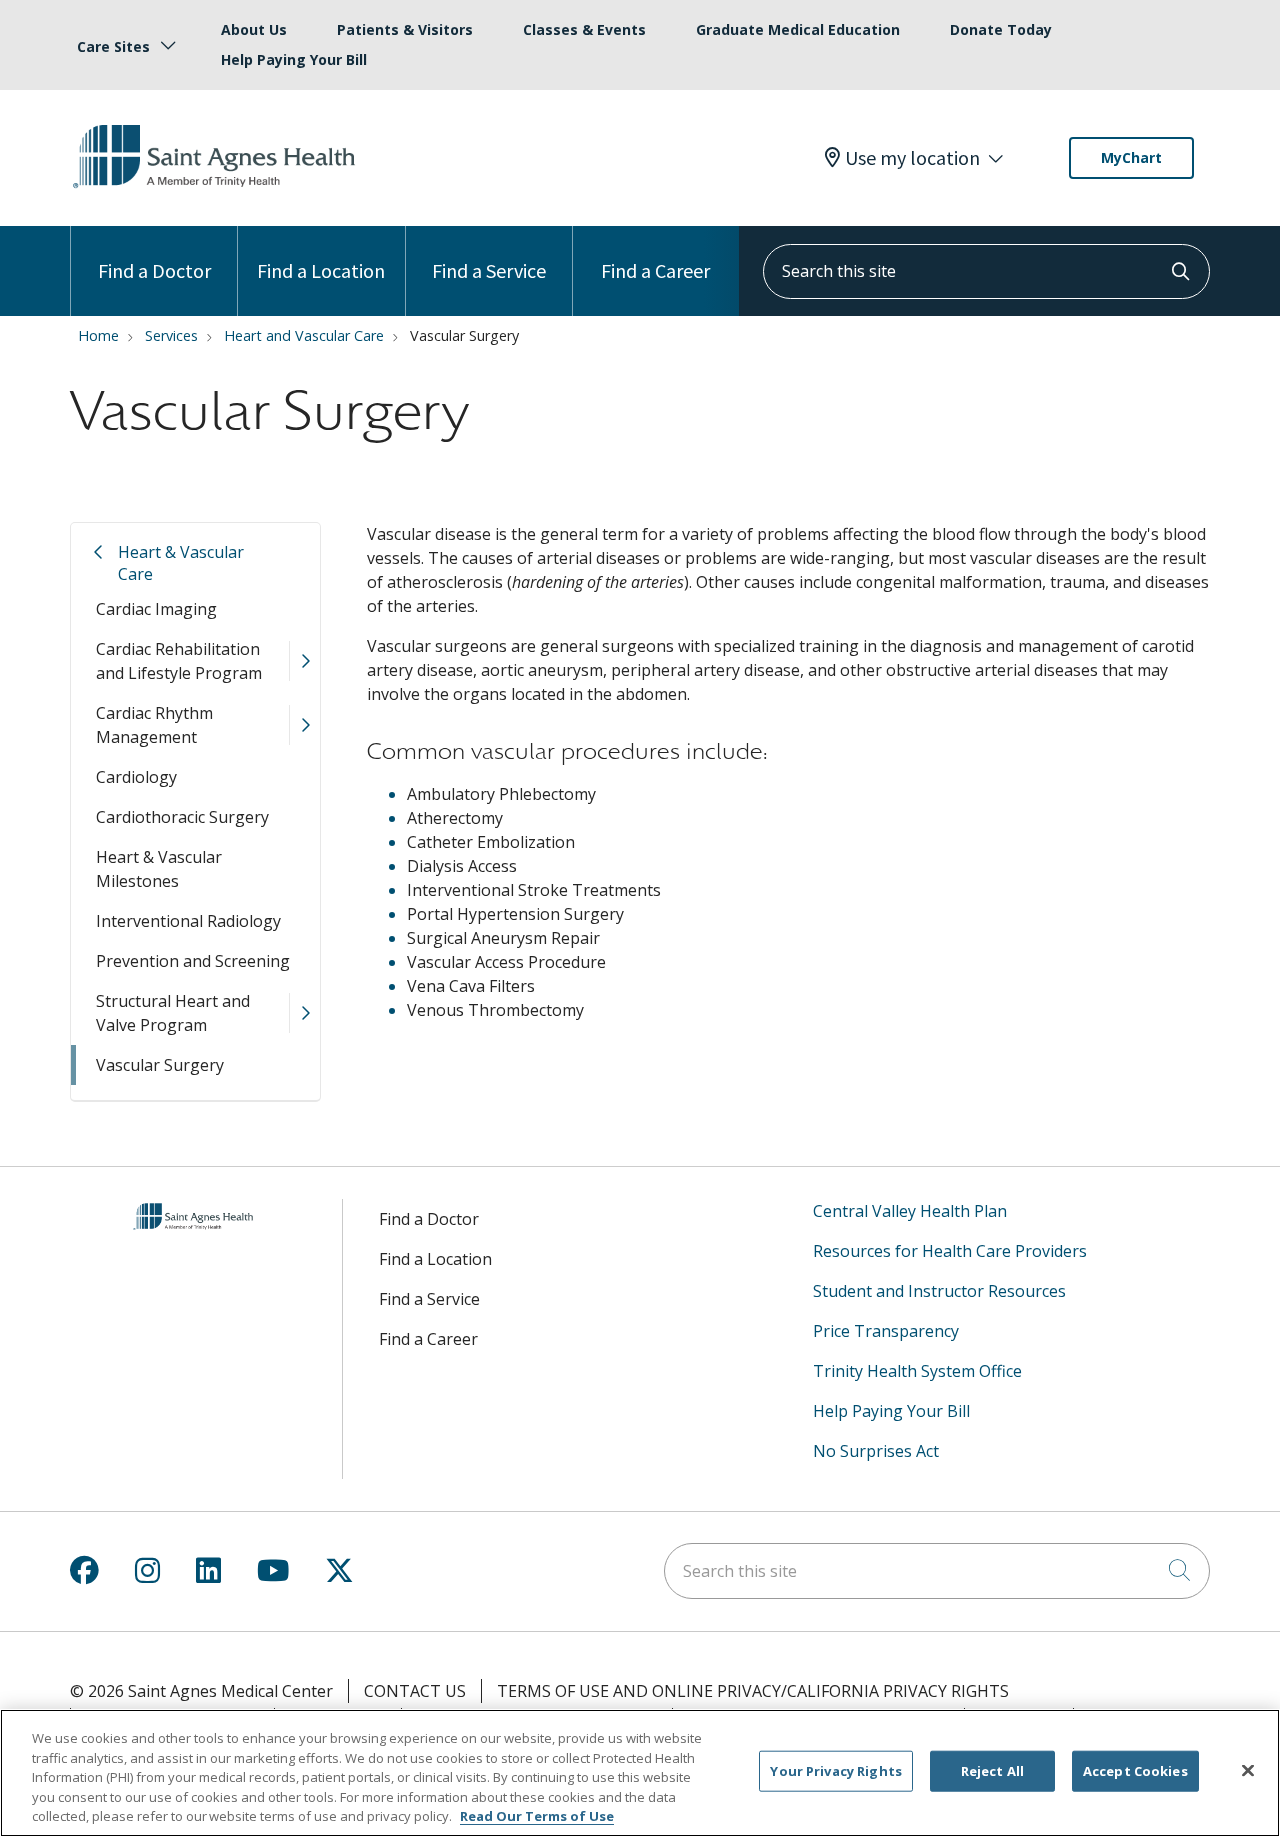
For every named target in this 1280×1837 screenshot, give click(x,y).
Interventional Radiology (188, 921)
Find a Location (321, 270)
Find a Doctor (154, 270)
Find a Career (655, 270)
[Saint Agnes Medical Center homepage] (217, 189)
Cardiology (136, 777)
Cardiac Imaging (156, 609)
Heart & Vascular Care (181, 563)
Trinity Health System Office (917, 1371)
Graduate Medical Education (798, 29)
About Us (254, 29)
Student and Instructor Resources (939, 1291)
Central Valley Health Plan (910, 1211)
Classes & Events (584, 29)
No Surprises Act (876, 1451)
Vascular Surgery (160, 1065)
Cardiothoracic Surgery (182, 817)
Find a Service (489, 270)
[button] (304, 661)
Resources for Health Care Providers (950, 1251)
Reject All (992, 1771)
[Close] (1248, 1771)
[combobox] (986, 271)
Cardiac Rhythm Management (154, 725)
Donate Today (1001, 29)
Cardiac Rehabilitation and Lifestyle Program (179, 661)
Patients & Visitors (405, 29)
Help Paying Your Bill (294, 59)
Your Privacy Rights (835, 1771)
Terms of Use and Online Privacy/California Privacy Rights (753, 1691)
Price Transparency (886, 1331)
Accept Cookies (1135, 1771)
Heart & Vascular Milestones (159, 869)
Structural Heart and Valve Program (173, 1013)
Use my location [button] (912, 158)
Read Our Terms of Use (537, 1816)
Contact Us (415, 1691)
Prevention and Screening (193, 961)
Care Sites (113, 46)
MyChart (1131, 157)
